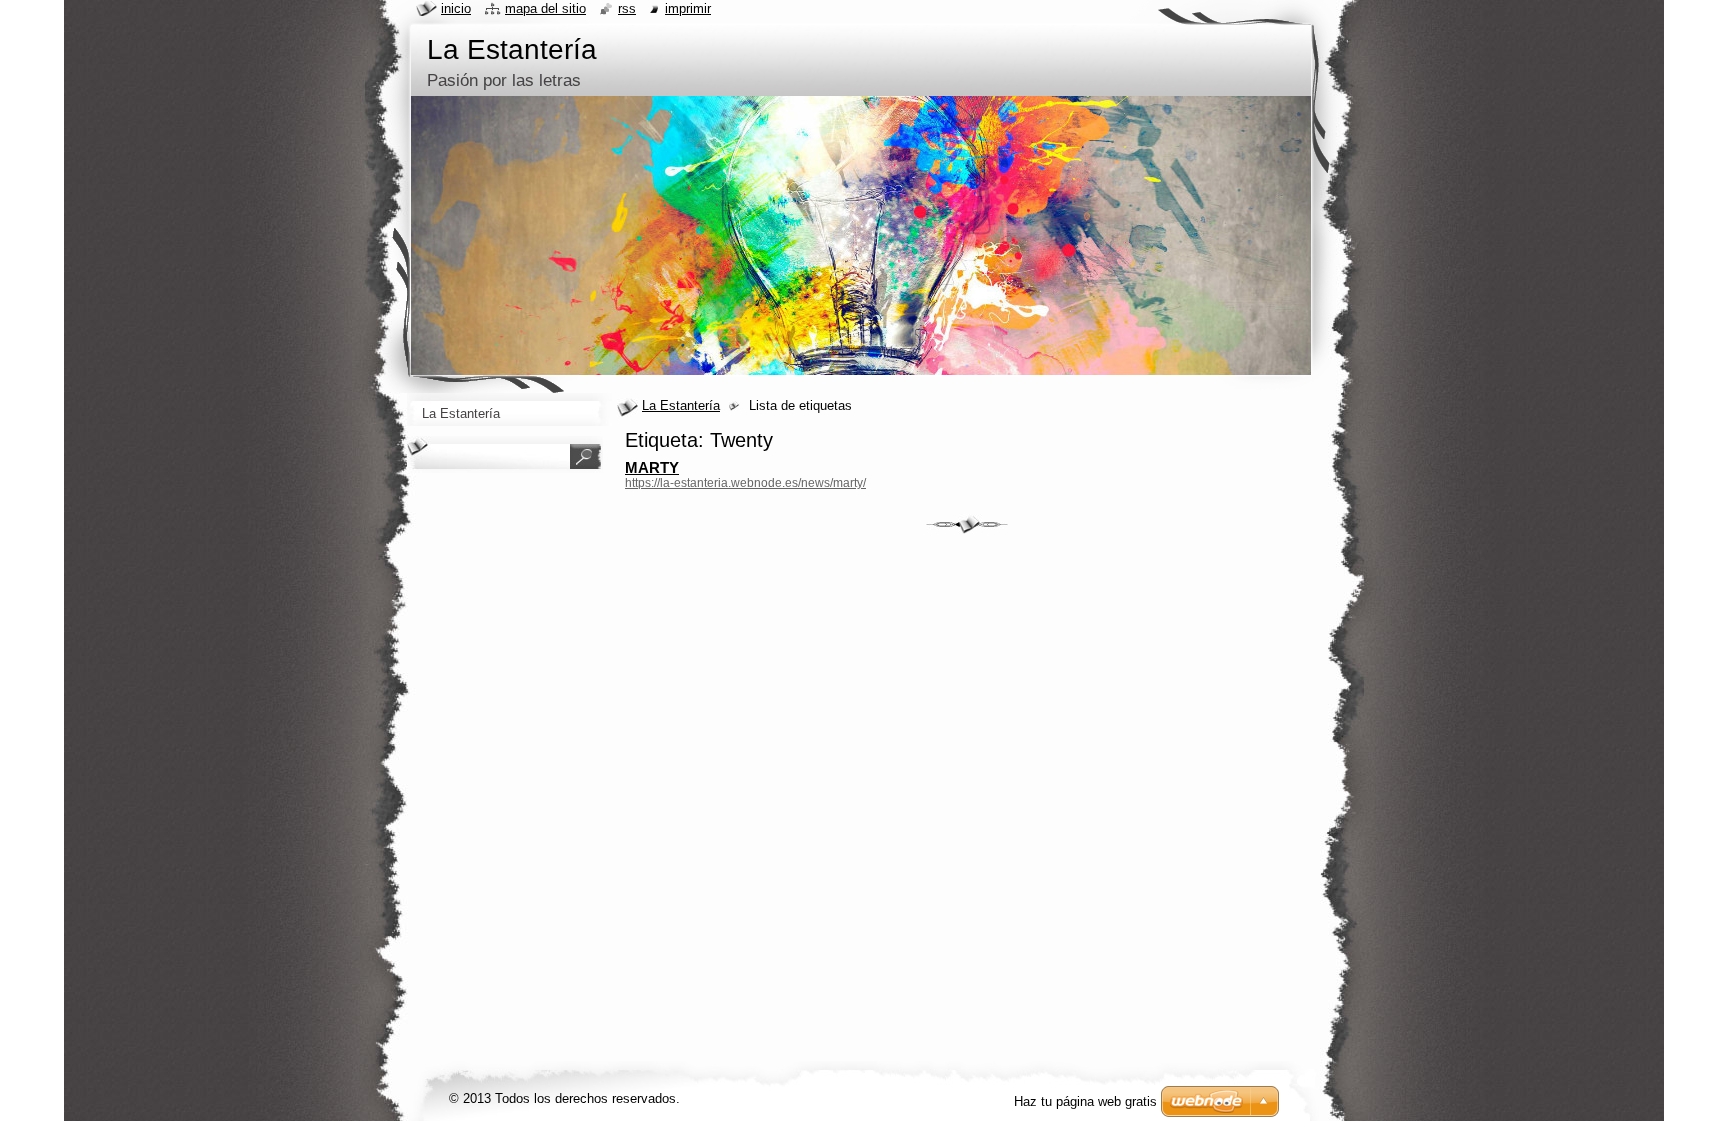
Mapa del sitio (545, 8)
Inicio (456, 8)
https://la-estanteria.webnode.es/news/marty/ (745, 483)
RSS (627, 8)
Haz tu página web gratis (1085, 1101)
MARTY (652, 467)
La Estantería (681, 405)
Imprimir (688, 8)
